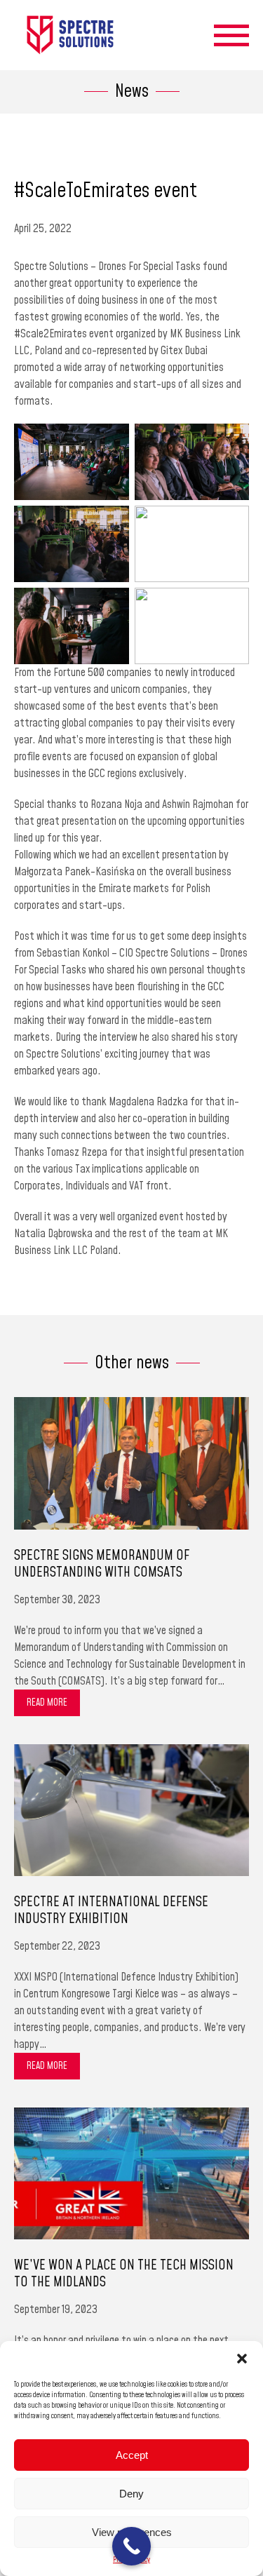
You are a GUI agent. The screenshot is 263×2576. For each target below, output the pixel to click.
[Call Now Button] (131, 2546)
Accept (132, 2455)
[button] (242, 2359)
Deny (131, 2494)
